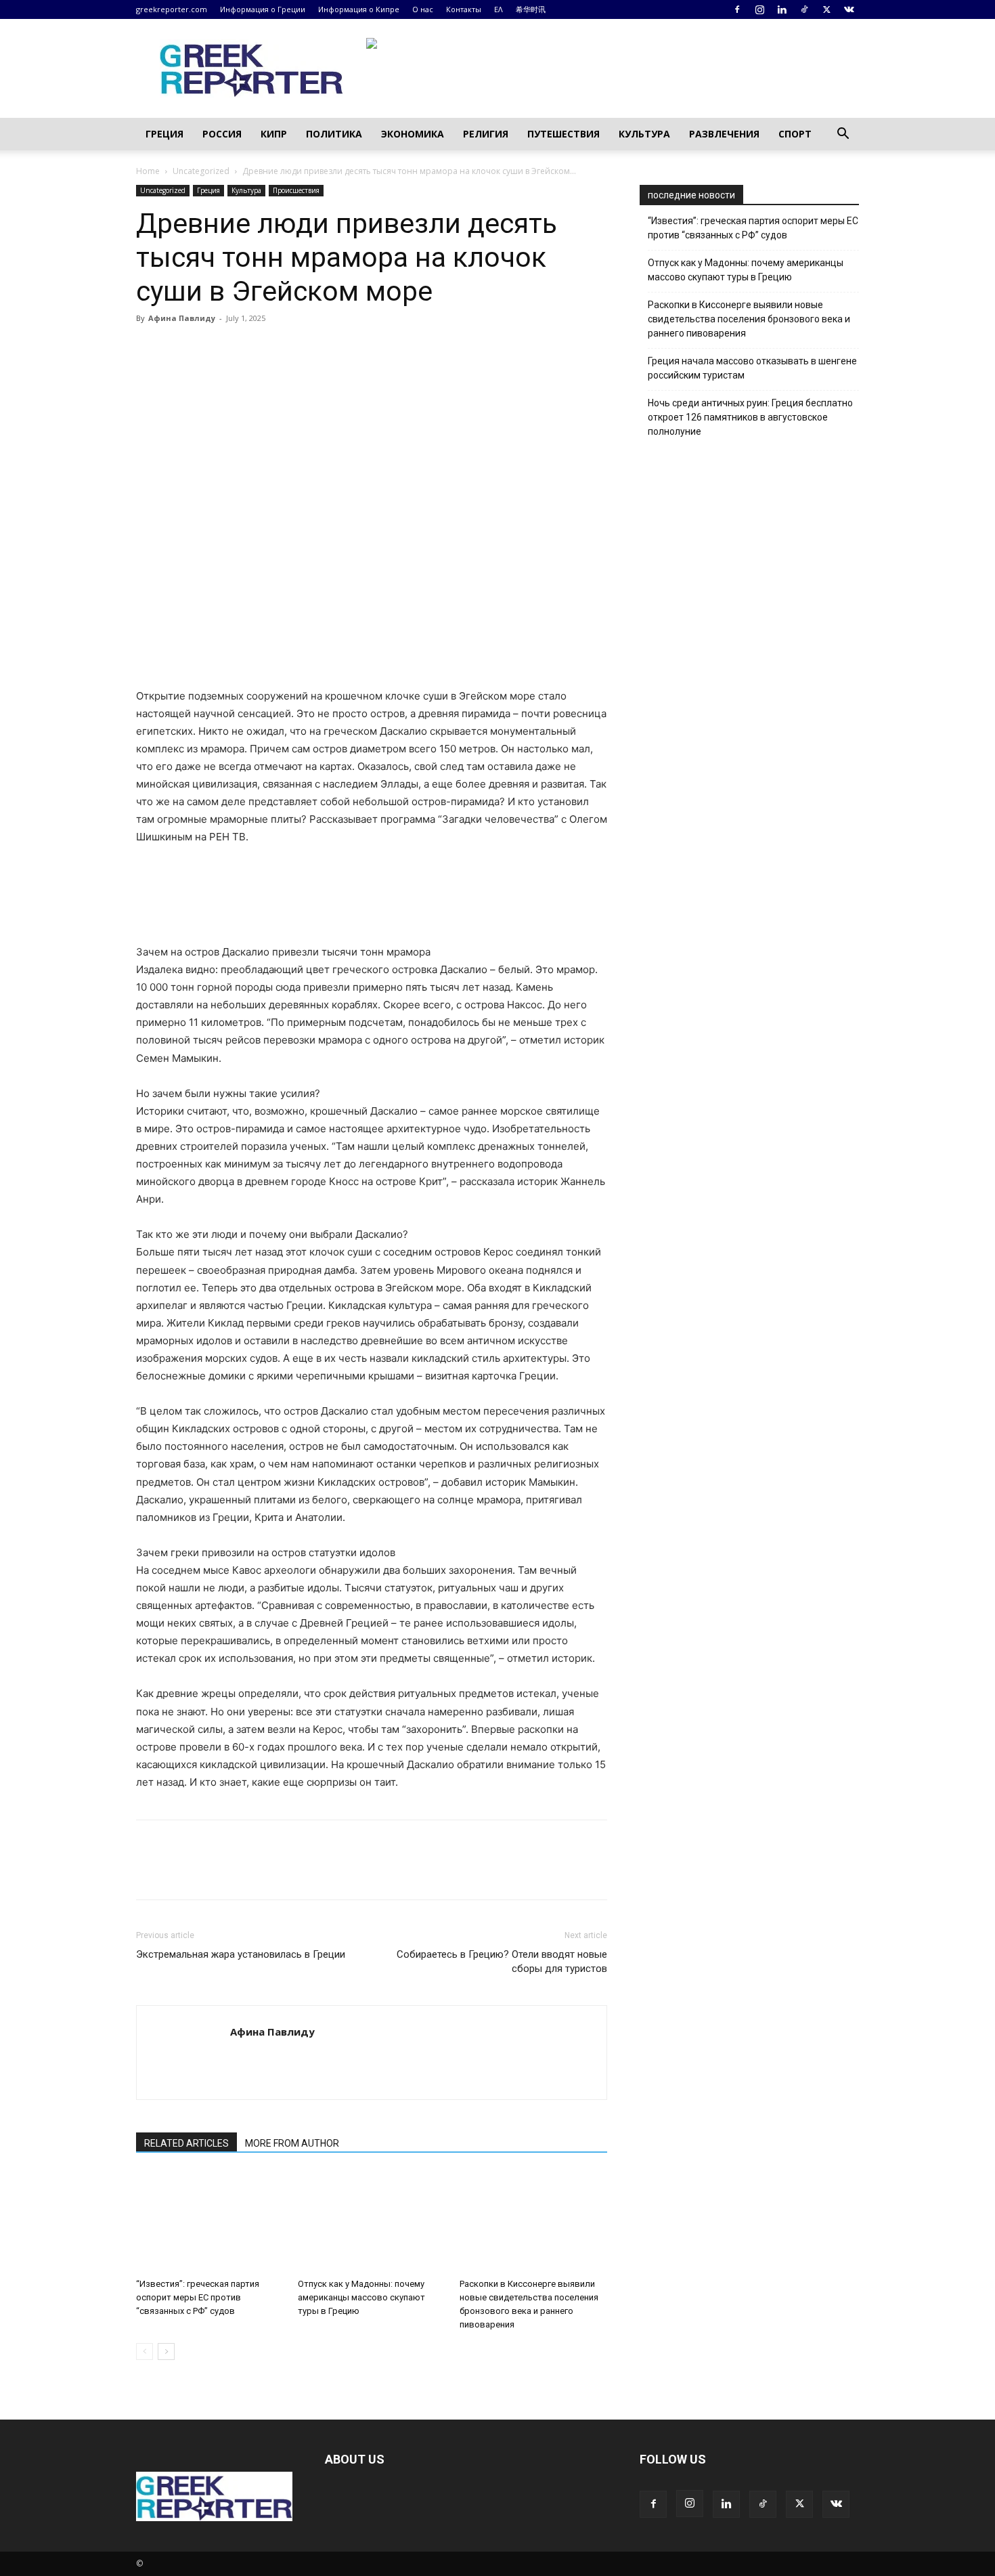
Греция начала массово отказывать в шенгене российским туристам (752, 368)
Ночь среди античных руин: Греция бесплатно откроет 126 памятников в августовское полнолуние (750, 417)
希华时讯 (531, 9)
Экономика (413, 134)
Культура (644, 134)
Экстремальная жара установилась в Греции (241, 1954)
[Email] (274, 349)
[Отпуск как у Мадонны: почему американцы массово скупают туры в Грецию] (372, 2222)
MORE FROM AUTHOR (292, 2143)
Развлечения (724, 134)
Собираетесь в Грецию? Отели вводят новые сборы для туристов (502, 1961)
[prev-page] (145, 2352)
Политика (334, 134)
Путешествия (563, 134)
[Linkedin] (782, 9)
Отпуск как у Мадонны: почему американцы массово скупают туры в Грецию (361, 2297)
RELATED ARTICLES (186, 2143)
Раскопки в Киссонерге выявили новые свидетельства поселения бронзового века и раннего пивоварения (749, 319)
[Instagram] (759, 9)
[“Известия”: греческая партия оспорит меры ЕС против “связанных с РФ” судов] (210, 2222)
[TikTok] (804, 9)
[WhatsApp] (243, 349)
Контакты (464, 9)
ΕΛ (499, 9)
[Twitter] (826, 9)
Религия (486, 134)
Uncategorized (201, 171)
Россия (222, 134)
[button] (843, 135)
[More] (306, 349)
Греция (164, 134)
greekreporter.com (172, 9)
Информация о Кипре (359, 9)
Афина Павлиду (182, 318)
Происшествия (296, 190)
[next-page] (166, 2352)
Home (148, 171)
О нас (423, 9)
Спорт (795, 134)
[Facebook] (737, 9)
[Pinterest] (212, 349)
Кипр (274, 134)
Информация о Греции (263, 9)
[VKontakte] (849, 9)
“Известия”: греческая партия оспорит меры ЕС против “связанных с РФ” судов (198, 2297)
